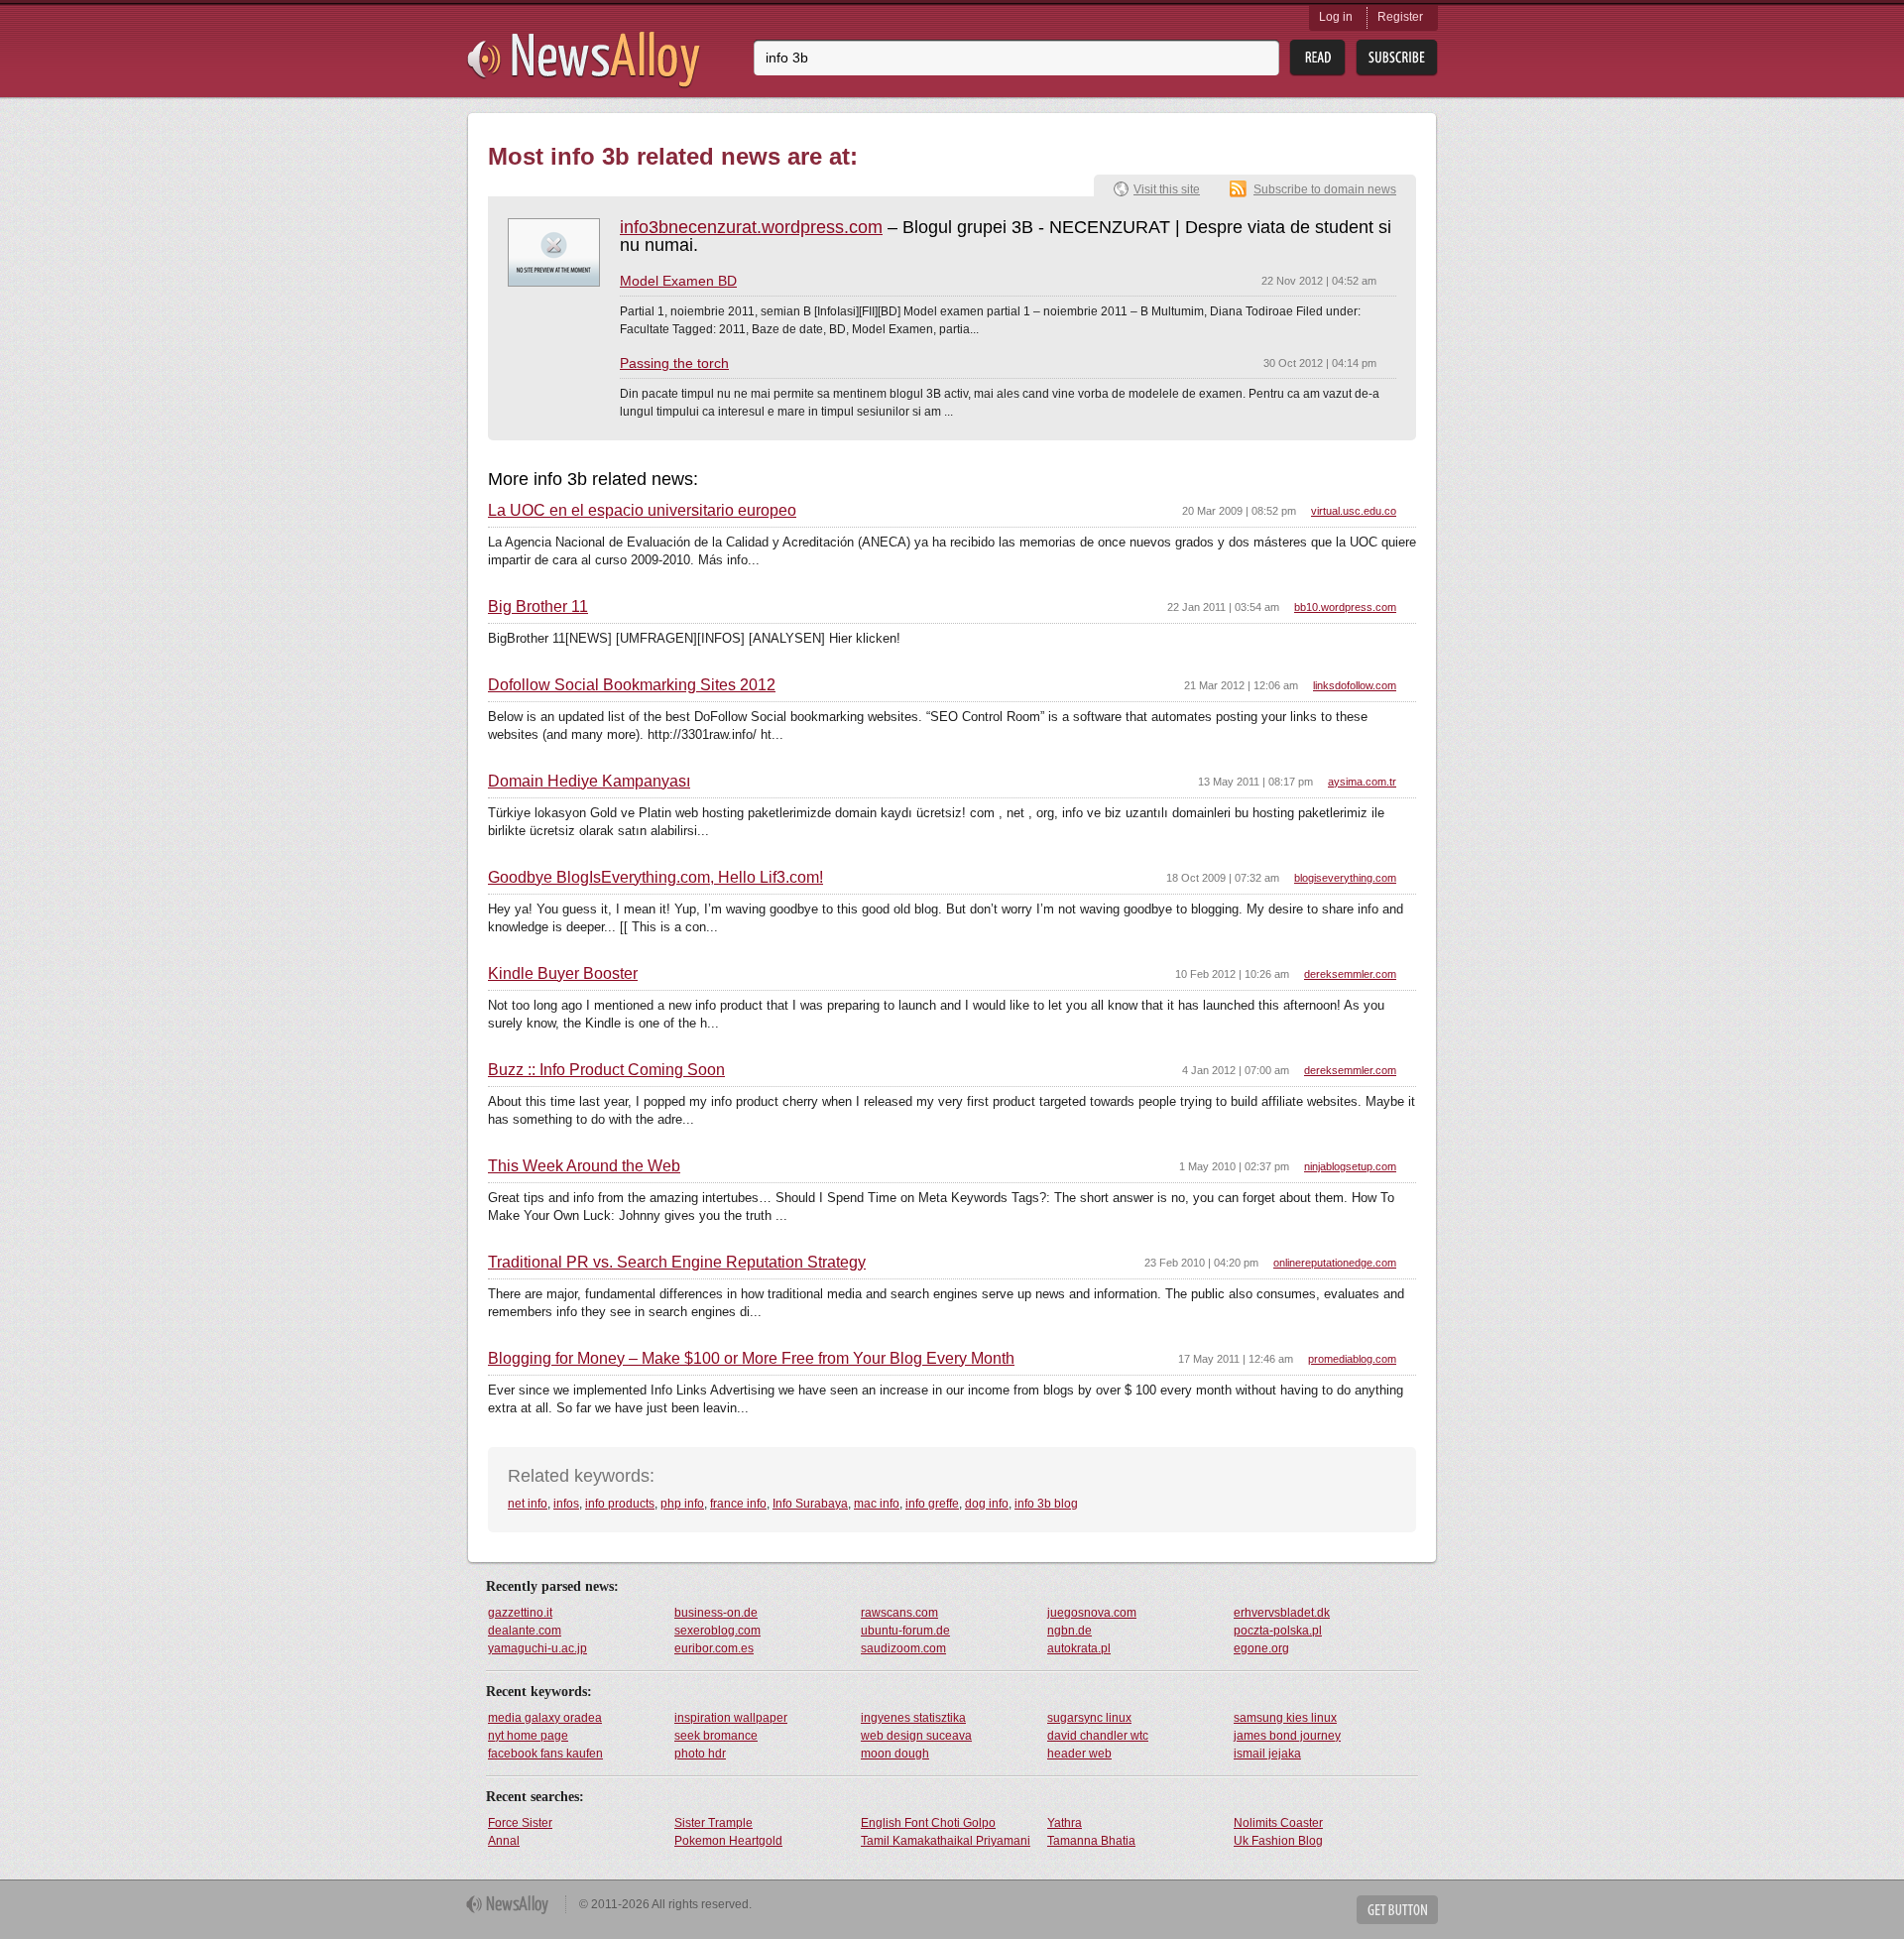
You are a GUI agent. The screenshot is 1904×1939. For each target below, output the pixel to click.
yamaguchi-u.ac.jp (537, 1648)
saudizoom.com (903, 1648)
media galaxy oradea (545, 1718)
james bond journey (1287, 1736)
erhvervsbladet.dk (1282, 1613)
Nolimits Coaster (1278, 1823)
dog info (987, 1504)
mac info (877, 1504)
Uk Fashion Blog (1278, 1841)
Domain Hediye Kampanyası (589, 782)
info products (620, 1504)
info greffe (932, 1504)
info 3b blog (1046, 1504)
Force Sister (520, 1823)
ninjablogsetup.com (1350, 1166)
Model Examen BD (678, 281)
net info (528, 1504)
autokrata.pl (1079, 1648)
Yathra (1065, 1823)
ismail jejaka (1267, 1754)
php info (682, 1504)
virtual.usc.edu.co (1354, 511)
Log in (1336, 17)
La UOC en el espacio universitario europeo (642, 511)
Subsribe (1397, 58)
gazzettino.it (520, 1613)
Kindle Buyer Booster (563, 974)
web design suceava (916, 1736)
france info (738, 1504)
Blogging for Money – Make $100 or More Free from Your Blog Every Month (751, 1359)
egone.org (1261, 1648)
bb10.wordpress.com (1345, 607)
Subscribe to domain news (1325, 189)
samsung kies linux (1285, 1718)
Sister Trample (714, 1823)
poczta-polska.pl (1278, 1631)
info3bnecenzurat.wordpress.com (751, 227)
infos (566, 1504)
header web (1079, 1754)
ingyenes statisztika (913, 1718)
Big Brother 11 (538, 607)
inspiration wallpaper (731, 1718)
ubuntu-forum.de (905, 1631)
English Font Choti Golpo (928, 1823)
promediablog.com (1352, 1359)
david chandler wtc (1098, 1736)
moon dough (895, 1754)
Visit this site (1167, 189)
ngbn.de (1070, 1631)
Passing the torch (674, 363)
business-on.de (716, 1613)
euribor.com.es (714, 1648)
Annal (504, 1841)
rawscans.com (899, 1613)
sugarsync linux (1089, 1718)
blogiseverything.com (1345, 878)
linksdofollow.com (1355, 685)
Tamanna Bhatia (1091, 1841)
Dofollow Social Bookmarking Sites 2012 (632, 685)
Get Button (1397, 1910)
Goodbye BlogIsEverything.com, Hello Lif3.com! (655, 878)
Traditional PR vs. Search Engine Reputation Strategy (677, 1263)
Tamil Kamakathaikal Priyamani (946, 1841)
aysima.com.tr (1362, 782)
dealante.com (525, 1631)
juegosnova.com (1092, 1613)
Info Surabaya (810, 1504)
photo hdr (700, 1754)
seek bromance (716, 1736)
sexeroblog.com (717, 1631)
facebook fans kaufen (545, 1754)
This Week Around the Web (584, 1166)
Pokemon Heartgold (728, 1841)
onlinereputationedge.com (1335, 1263)
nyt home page (528, 1736)
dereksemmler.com (1350, 974)
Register (1400, 17)
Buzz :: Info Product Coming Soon (606, 1070)
